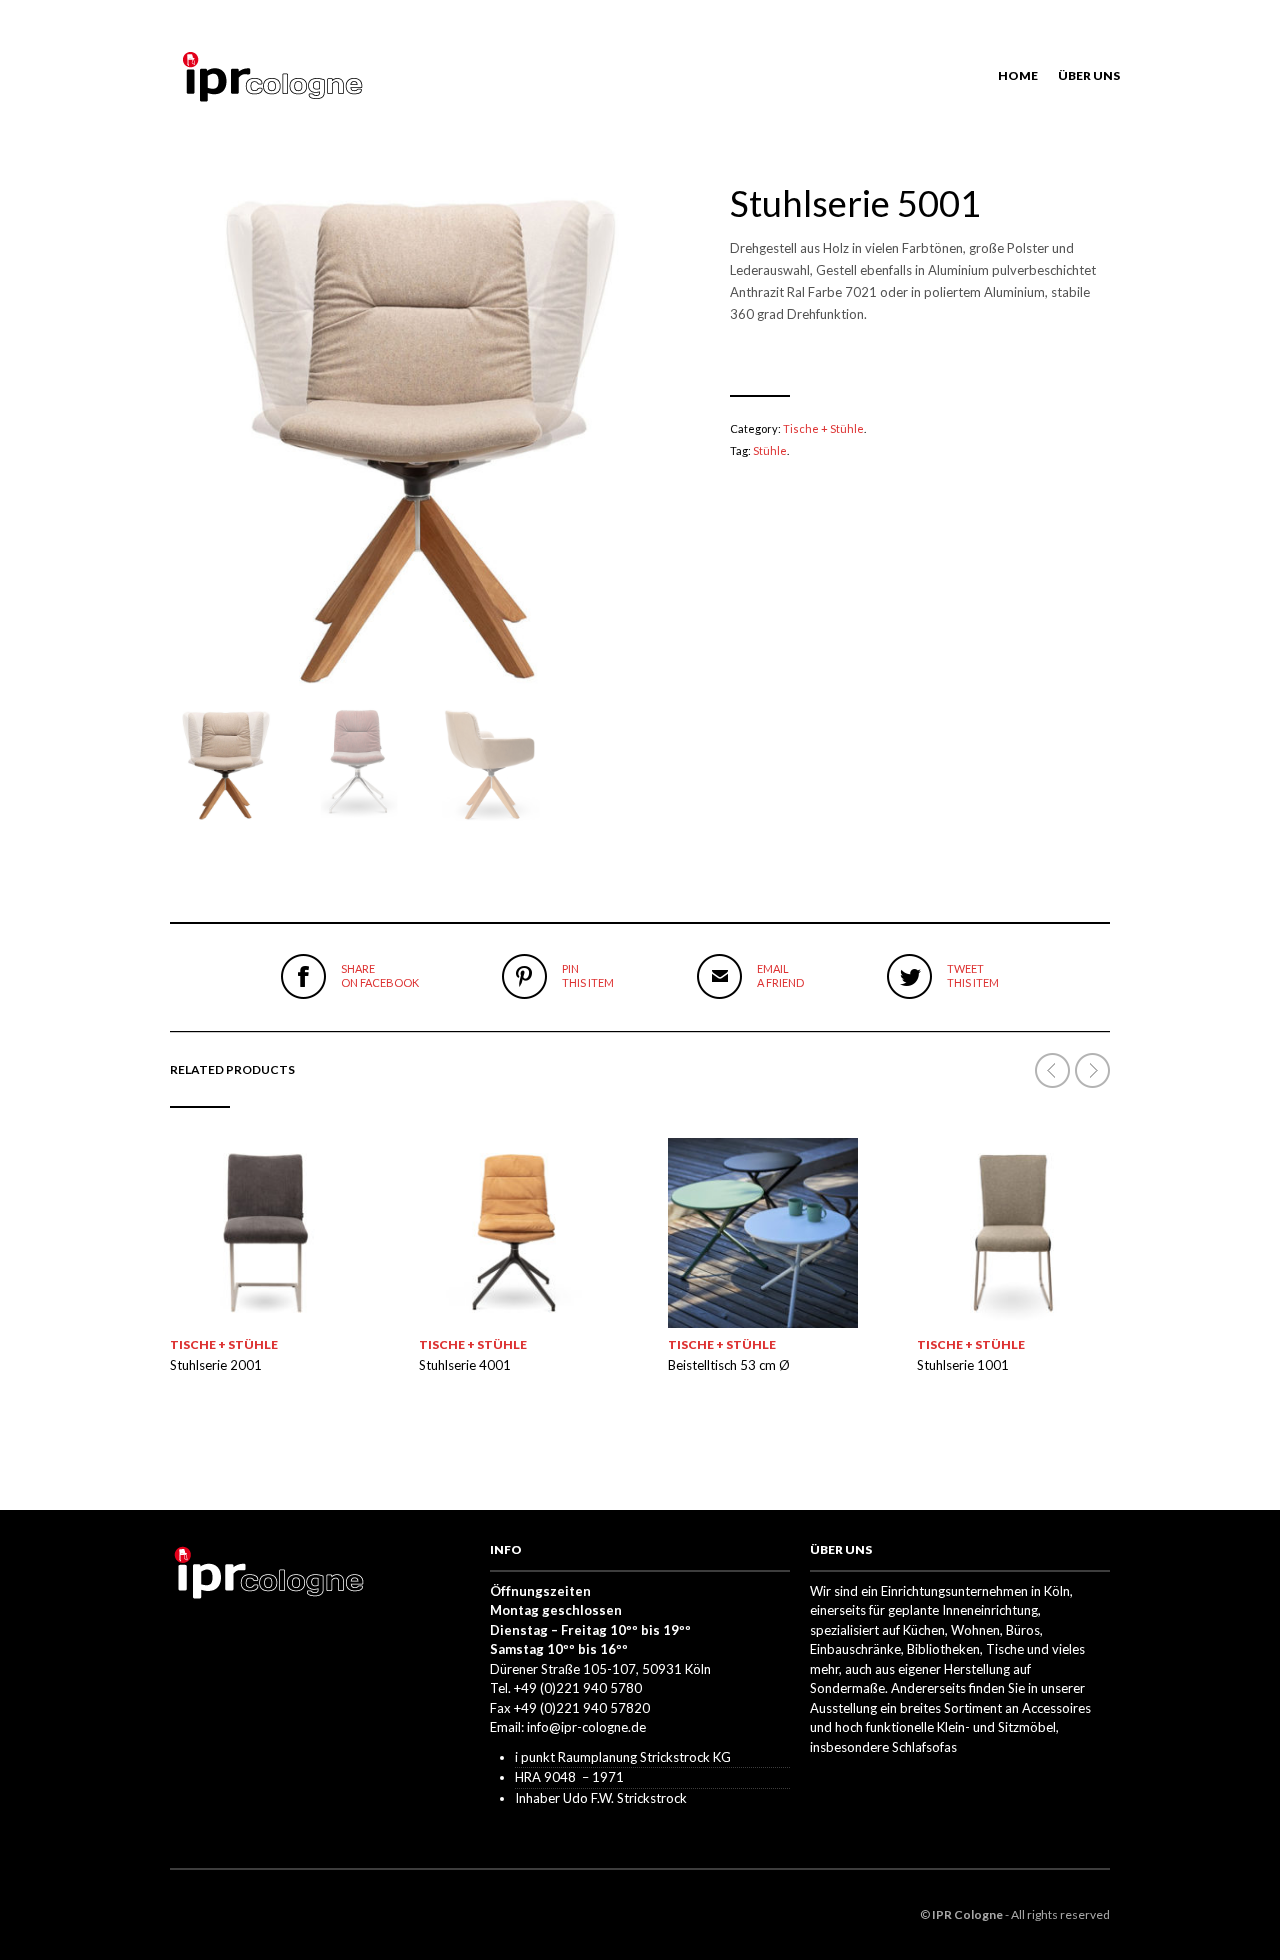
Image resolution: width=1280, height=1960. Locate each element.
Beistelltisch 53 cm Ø (729, 1365)
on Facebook (380, 975)
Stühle (770, 450)
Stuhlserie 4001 (465, 1365)
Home (1018, 75)
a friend (780, 975)
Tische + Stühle (823, 428)
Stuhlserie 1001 (963, 1365)
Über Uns (1089, 75)
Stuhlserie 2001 (216, 1365)
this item (588, 975)
